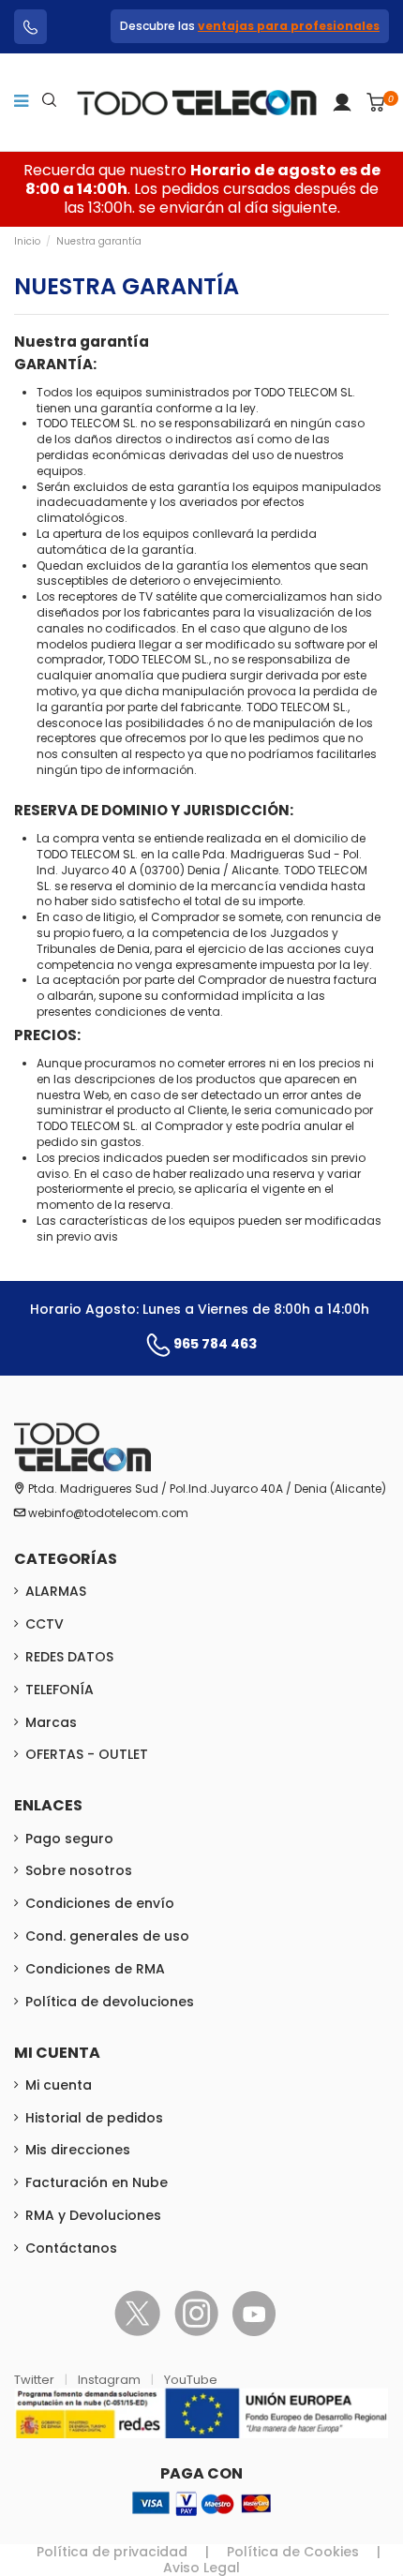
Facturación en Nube (97, 2182)
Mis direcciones (78, 2150)
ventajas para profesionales (289, 26)
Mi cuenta (59, 2085)
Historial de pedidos (94, 2118)
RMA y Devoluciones (93, 2215)
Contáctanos (71, 2248)
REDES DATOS (69, 1657)
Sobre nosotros (79, 1870)
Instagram (111, 2380)
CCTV (45, 1624)
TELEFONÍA (60, 1690)
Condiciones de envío (100, 1903)
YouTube (191, 2380)
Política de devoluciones (110, 2002)
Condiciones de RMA (95, 1969)
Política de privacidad (112, 2552)
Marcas (51, 1722)
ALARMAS (56, 1591)
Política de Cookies (293, 2552)
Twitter (36, 2380)
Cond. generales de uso (107, 1936)
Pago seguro (69, 1839)
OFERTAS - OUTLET (87, 1754)
